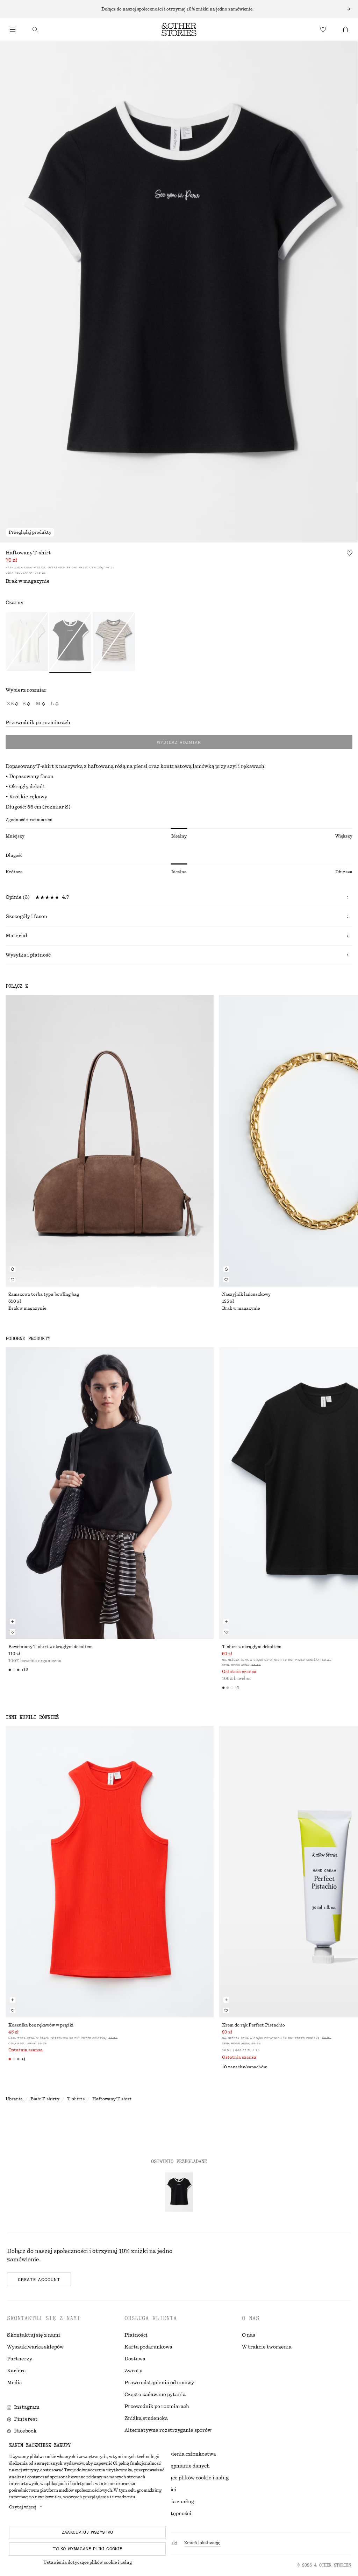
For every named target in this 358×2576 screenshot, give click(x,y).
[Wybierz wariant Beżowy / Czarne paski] (114, 643)
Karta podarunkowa (148, 2347)
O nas (249, 2335)
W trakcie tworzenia (267, 2347)
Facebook (25, 2431)
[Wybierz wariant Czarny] (70, 643)
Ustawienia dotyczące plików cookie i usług (88, 2562)
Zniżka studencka (146, 2418)
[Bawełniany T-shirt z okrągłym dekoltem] (110, 1493)
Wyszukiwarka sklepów (35, 2347)
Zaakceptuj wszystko (88, 2532)
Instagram (27, 2407)
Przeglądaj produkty (30, 532)
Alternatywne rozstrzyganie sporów (168, 2430)
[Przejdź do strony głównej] (179, 29)
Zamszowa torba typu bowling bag (44, 1294)
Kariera (16, 2371)
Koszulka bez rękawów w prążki (41, 2025)
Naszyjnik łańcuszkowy (246, 1294)
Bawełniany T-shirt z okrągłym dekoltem (51, 1647)
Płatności (136, 2335)
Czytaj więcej (23, 2507)
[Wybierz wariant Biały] (27, 643)
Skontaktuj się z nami (34, 2335)
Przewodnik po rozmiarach (38, 723)
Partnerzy (20, 2359)
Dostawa (135, 2359)
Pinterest (26, 2419)
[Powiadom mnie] (13, 1269)
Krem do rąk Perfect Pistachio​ (253, 2025)
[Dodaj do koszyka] (13, 1622)
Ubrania (14, 2099)
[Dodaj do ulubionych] (350, 553)
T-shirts (76, 2099)
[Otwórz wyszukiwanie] (35, 29)
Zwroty (133, 2371)
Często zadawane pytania (155, 2395)
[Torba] (345, 29)
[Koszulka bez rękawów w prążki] (110, 1872)
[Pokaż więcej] (179, 9)
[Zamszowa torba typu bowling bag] (110, 1141)
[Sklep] (13, 29)
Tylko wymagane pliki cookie (88, 2549)
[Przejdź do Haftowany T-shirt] (179, 2192)
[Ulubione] (323, 29)
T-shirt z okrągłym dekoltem (252, 1647)
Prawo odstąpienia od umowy (159, 2383)
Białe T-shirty (45, 2099)
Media (15, 2383)
